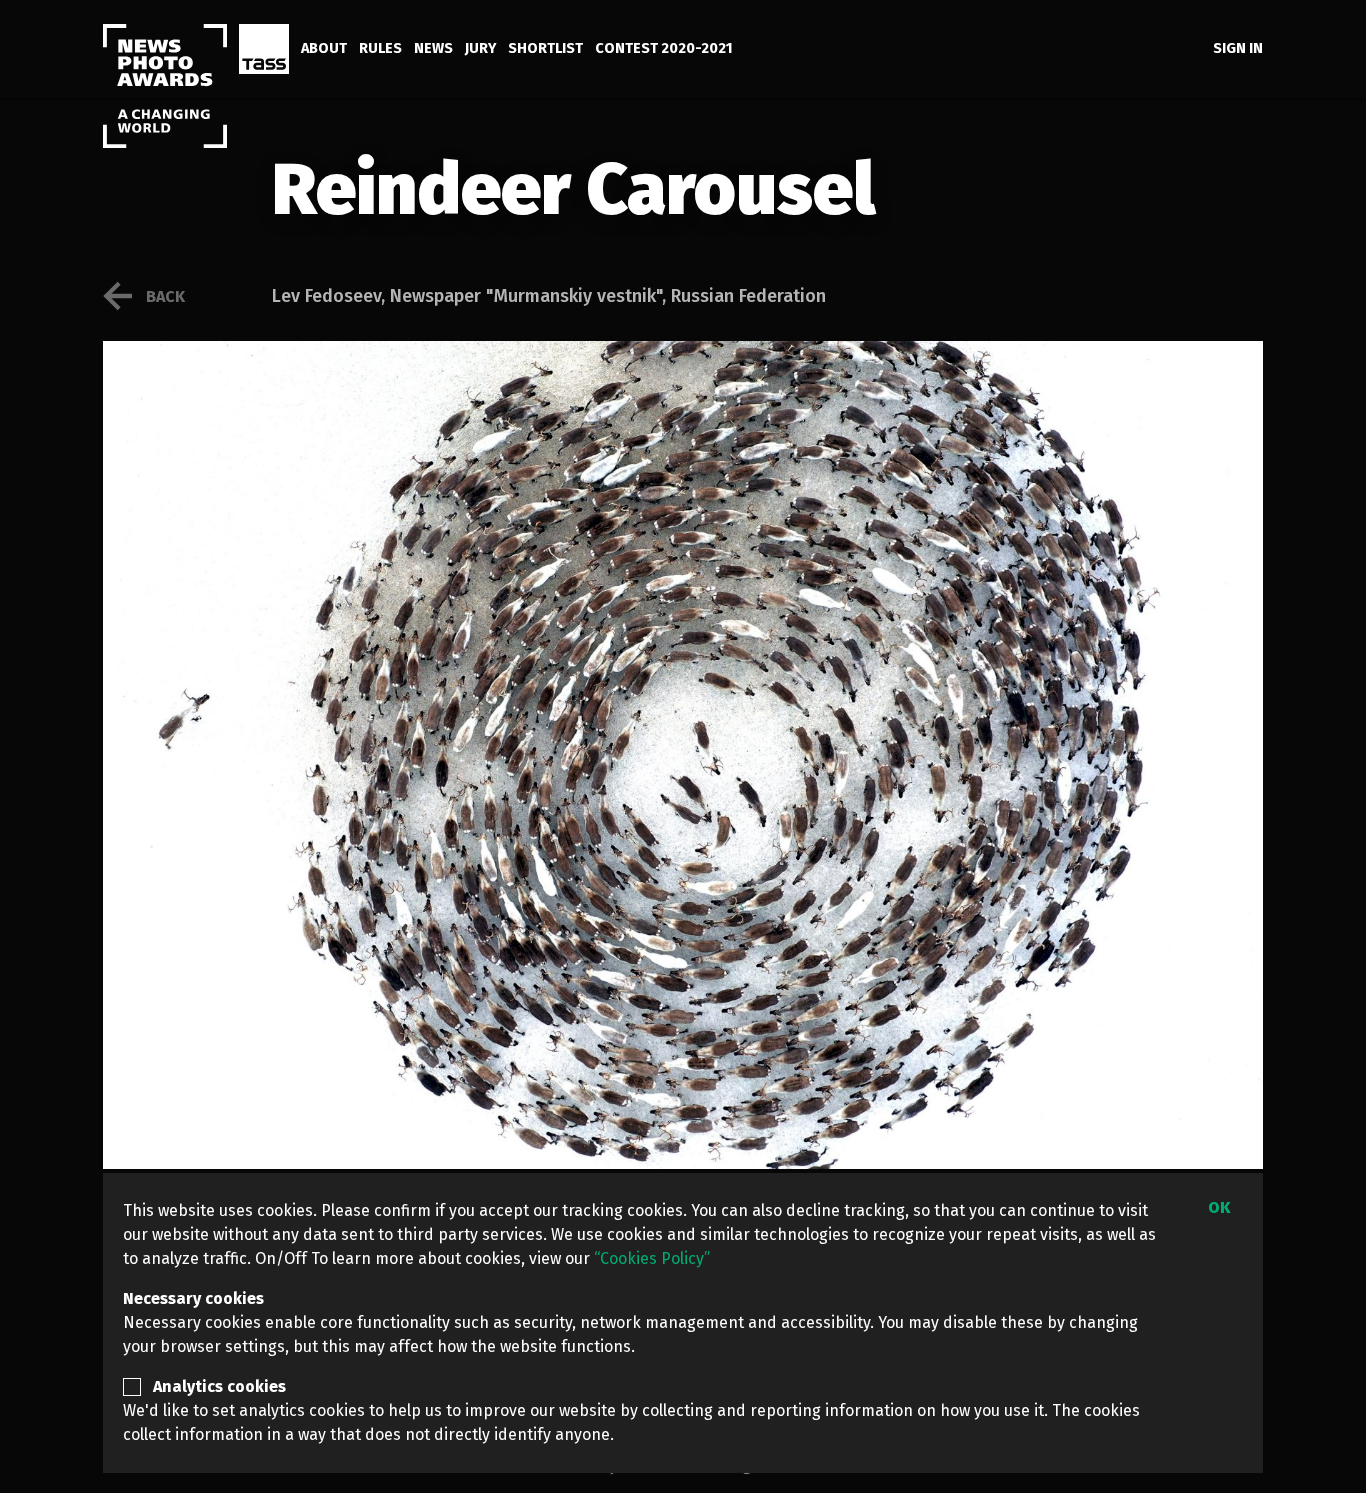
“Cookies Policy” (652, 1258)
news (433, 48)
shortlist (545, 48)
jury (480, 48)
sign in (1238, 48)
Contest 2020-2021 (664, 48)
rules (380, 48)
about (324, 48)
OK (1219, 1207)
